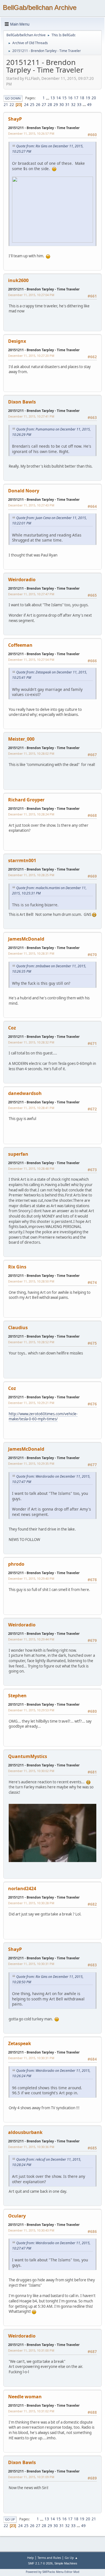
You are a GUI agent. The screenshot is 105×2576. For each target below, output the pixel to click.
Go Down (13, 98)
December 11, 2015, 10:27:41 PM (31, 416)
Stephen (17, 1696)
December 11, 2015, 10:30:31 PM (31, 1964)
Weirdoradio (22, 580)
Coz (12, 1028)
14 (59, 98)
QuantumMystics (28, 1756)
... (48, 98)
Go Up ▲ (71, 2558)
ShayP (15, 119)
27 (44, 105)
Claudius (18, 1328)
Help (31, 2558)
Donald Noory (24, 491)
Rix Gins (17, 1267)
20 (94, 98)
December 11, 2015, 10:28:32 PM (31, 1042)
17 (76, 98)
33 (79, 105)
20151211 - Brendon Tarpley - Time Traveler (44, 128)
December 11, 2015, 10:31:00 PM (31, 2350)
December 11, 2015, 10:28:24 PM (31, 814)
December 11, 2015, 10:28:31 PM (31, 953)
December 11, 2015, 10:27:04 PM (31, 295)
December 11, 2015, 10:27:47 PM (31, 594)
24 (26, 105)
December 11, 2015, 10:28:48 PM (31, 1168)
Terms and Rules (49, 2558)
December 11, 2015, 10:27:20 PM (31, 356)
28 (50, 105)
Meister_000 (21, 739)
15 (64, 98)
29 (56, 105)
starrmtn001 (22, 860)
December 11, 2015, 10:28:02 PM (31, 753)
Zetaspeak (20, 2043)
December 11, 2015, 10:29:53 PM (31, 1710)
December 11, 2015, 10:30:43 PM (31, 2230)
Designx (17, 341)
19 (88, 98)
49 (89, 105)
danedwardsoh (25, 1093)
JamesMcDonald (26, 939)
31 (67, 105)
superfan (18, 1154)
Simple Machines (66, 2563)
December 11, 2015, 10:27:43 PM (31, 505)
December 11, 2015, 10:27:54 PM (31, 660)
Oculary (17, 2216)
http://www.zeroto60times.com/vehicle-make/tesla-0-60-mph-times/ (43, 1417)
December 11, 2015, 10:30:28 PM (31, 1903)
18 (82, 98)
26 (38, 105)
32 (73, 105)
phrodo (16, 1564)
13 (53, 98)
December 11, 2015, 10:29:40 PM (31, 1578)
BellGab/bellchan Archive (40, 7)
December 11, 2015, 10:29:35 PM (31, 1463)
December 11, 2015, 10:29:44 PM (31, 1639)
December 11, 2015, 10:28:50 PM (31, 1281)
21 (6, 105)
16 (70, 98)
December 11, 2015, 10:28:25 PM (31, 875)
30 (62, 105)
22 (12, 105)
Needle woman (25, 2397)
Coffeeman (20, 645)
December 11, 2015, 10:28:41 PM (31, 1108)
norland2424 (22, 1888)
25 (32, 105)
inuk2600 (18, 280)
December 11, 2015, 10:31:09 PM (31, 2477)
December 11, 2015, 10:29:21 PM (31, 1403)
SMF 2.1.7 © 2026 (40, 2563)
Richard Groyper (26, 800)
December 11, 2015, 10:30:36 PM (31, 2147)
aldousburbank (25, 2132)
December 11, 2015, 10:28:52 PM (31, 1342)
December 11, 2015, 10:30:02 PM (31, 1771)
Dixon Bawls (22, 402)
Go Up (10, 2519)
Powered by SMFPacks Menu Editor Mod (53, 2572)
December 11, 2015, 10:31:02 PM (31, 2411)
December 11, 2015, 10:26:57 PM (31, 133)
